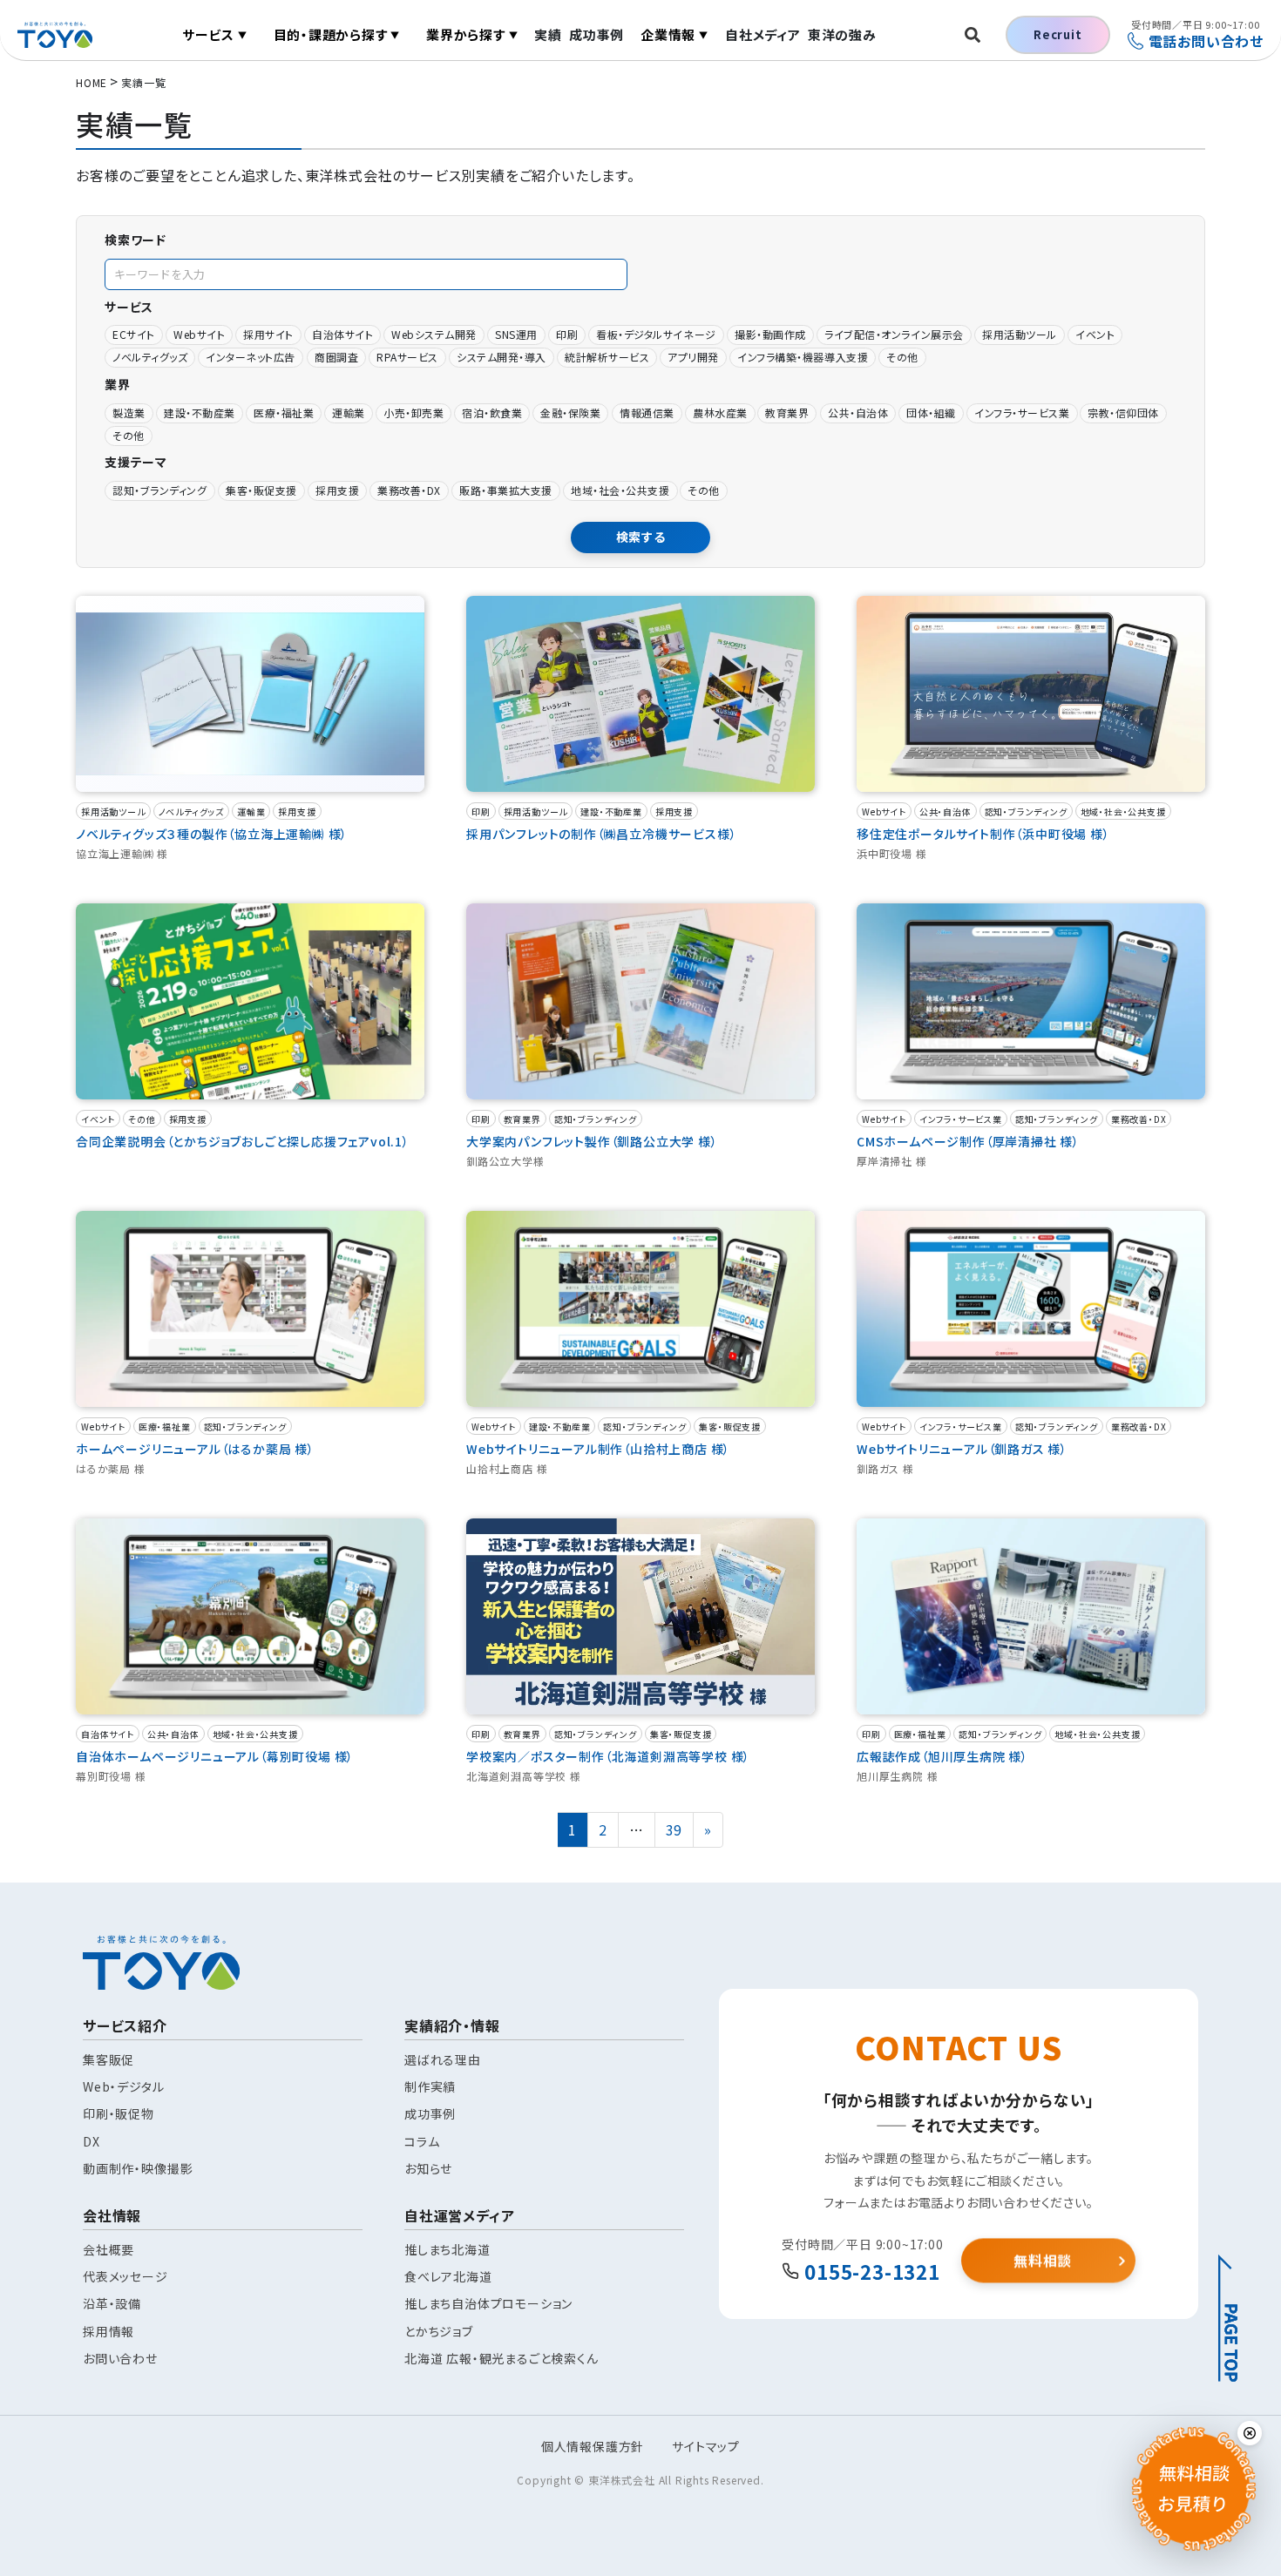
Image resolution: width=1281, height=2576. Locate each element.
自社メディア (763, 34)
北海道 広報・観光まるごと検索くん (502, 2358)
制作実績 (430, 2086)
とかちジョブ (439, 2331)
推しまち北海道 (447, 2249)
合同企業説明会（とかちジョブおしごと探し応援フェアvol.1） (243, 1141)
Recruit (1058, 34)
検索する (641, 537)
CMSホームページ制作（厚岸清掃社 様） (968, 1141)
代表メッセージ (125, 2276)
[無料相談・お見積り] (1194, 2489)
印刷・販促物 (119, 2113)
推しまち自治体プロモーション (488, 2303)
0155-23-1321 (872, 2271)
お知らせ (428, 2168)
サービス (215, 35)
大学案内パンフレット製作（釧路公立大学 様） (592, 1141)
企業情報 (674, 35)
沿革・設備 (112, 2303)
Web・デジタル (123, 2086)
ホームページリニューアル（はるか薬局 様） (195, 1449)
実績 (548, 34)
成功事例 (596, 34)
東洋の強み (842, 34)
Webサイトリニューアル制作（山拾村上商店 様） (598, 1449)
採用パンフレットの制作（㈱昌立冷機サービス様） (601, 834)
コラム (422, 2141)
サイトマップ (706, 2446)
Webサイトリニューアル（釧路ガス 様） (962, 1449)
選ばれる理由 (443, 2059)
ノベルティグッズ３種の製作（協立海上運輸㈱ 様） (212, 834)
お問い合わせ (120, 2358)
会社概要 (108, 2249)
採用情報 (108, 2331)
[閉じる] (1250, 2433)
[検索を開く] (973, 35)
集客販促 (108, 2059)
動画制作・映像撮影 (138, 2168)
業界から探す (472, 35)
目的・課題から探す (337, 35)
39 (680, 1829)
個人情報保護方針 (593, 2446)
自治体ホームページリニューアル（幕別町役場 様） (215, 1756)
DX (91, 2141)
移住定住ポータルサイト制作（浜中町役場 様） (983, 834)
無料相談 (1043, 2259)
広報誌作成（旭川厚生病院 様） (942, 1756)
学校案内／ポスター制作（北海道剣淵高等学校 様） (608, 1756)
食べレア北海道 (448, 2276)
